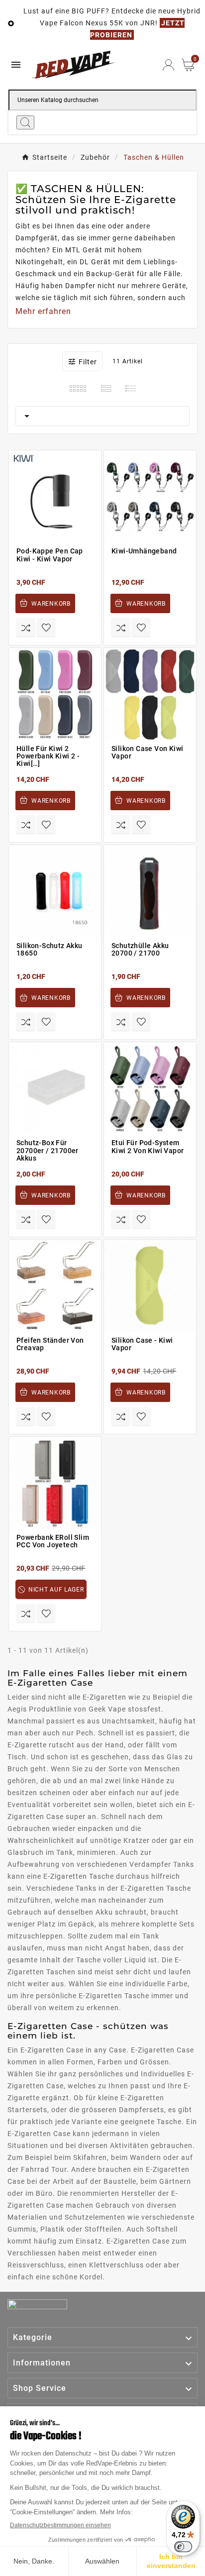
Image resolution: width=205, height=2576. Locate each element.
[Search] (25, 122)
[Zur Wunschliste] (46, 627)
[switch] (183, 2547)
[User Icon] (168, 65)
